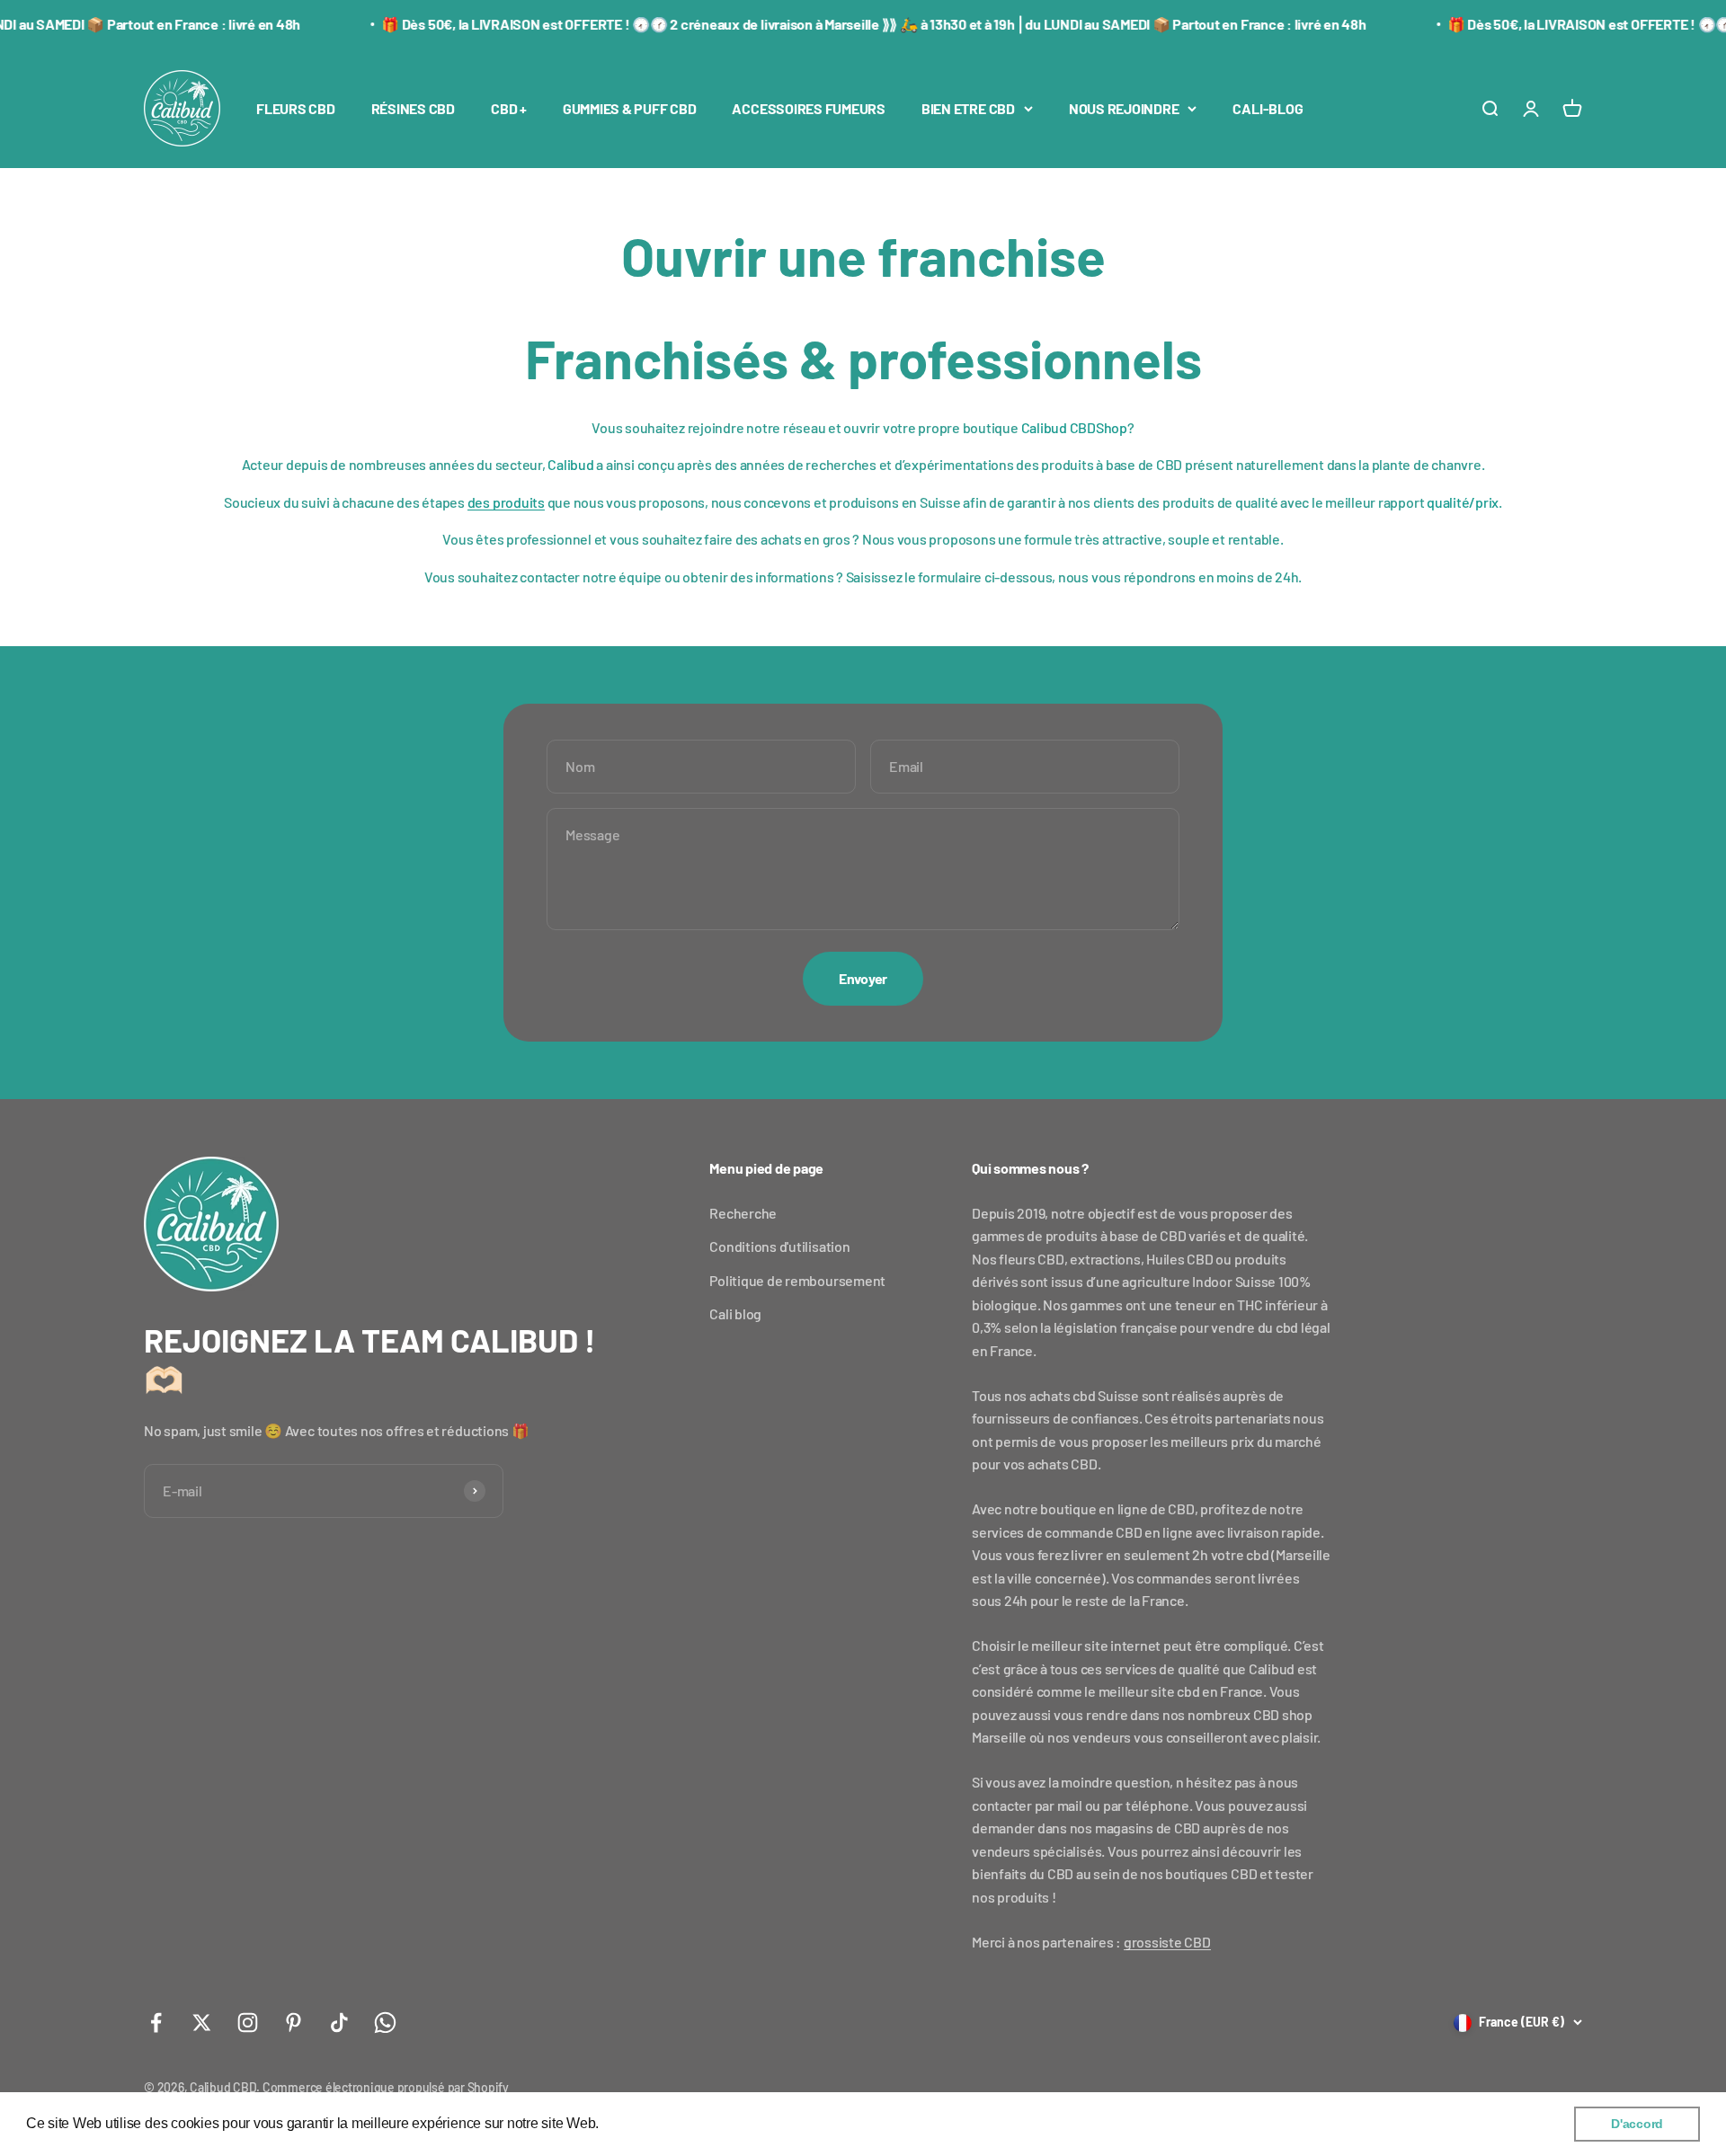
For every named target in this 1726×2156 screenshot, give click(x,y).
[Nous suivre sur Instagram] (248, 2023)
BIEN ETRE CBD (968, 108)
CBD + (509, 108)
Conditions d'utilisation (779, 1246)
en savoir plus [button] (648, 2123)
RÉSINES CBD (413, 108)
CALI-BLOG (1268, 108)
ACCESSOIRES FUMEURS (808, 108)
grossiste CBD (1167, 1942)
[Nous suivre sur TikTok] (339, 2023)
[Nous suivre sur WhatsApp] (385, 2023)
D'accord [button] (1637, 2124)
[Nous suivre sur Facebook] (156, 2023)
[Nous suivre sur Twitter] (202, 2023)
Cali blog (735, 1313)
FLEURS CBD (296, 108)
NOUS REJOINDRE (1124, 108)
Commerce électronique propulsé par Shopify (386, 2087)
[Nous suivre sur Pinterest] (294, 2023)
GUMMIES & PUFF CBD (630, 108)
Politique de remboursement (797, 1280)
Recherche (743, 1213)
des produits (506, 502)
